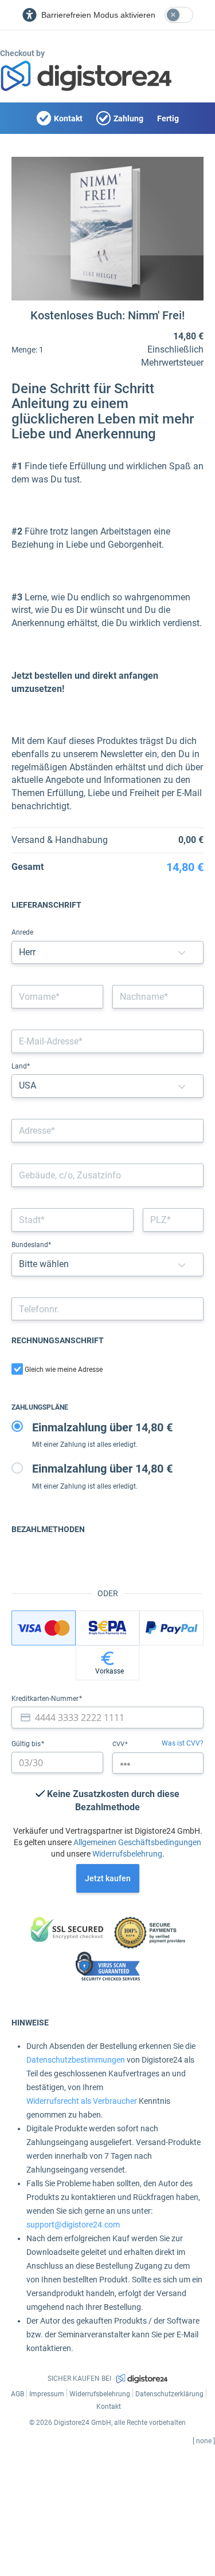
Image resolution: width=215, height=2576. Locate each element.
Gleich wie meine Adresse (64, 1370)
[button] (182, 953)
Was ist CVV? (183, 1743)
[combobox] (107, 1131)
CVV (119, 1744)
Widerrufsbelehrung (127, 1854)
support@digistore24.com (73, 2225)
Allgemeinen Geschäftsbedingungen (137, 1842)
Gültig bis (27, 1744)
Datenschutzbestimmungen (76, 2060)
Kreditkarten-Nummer (46, 1699)
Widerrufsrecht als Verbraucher (82, 2101)
